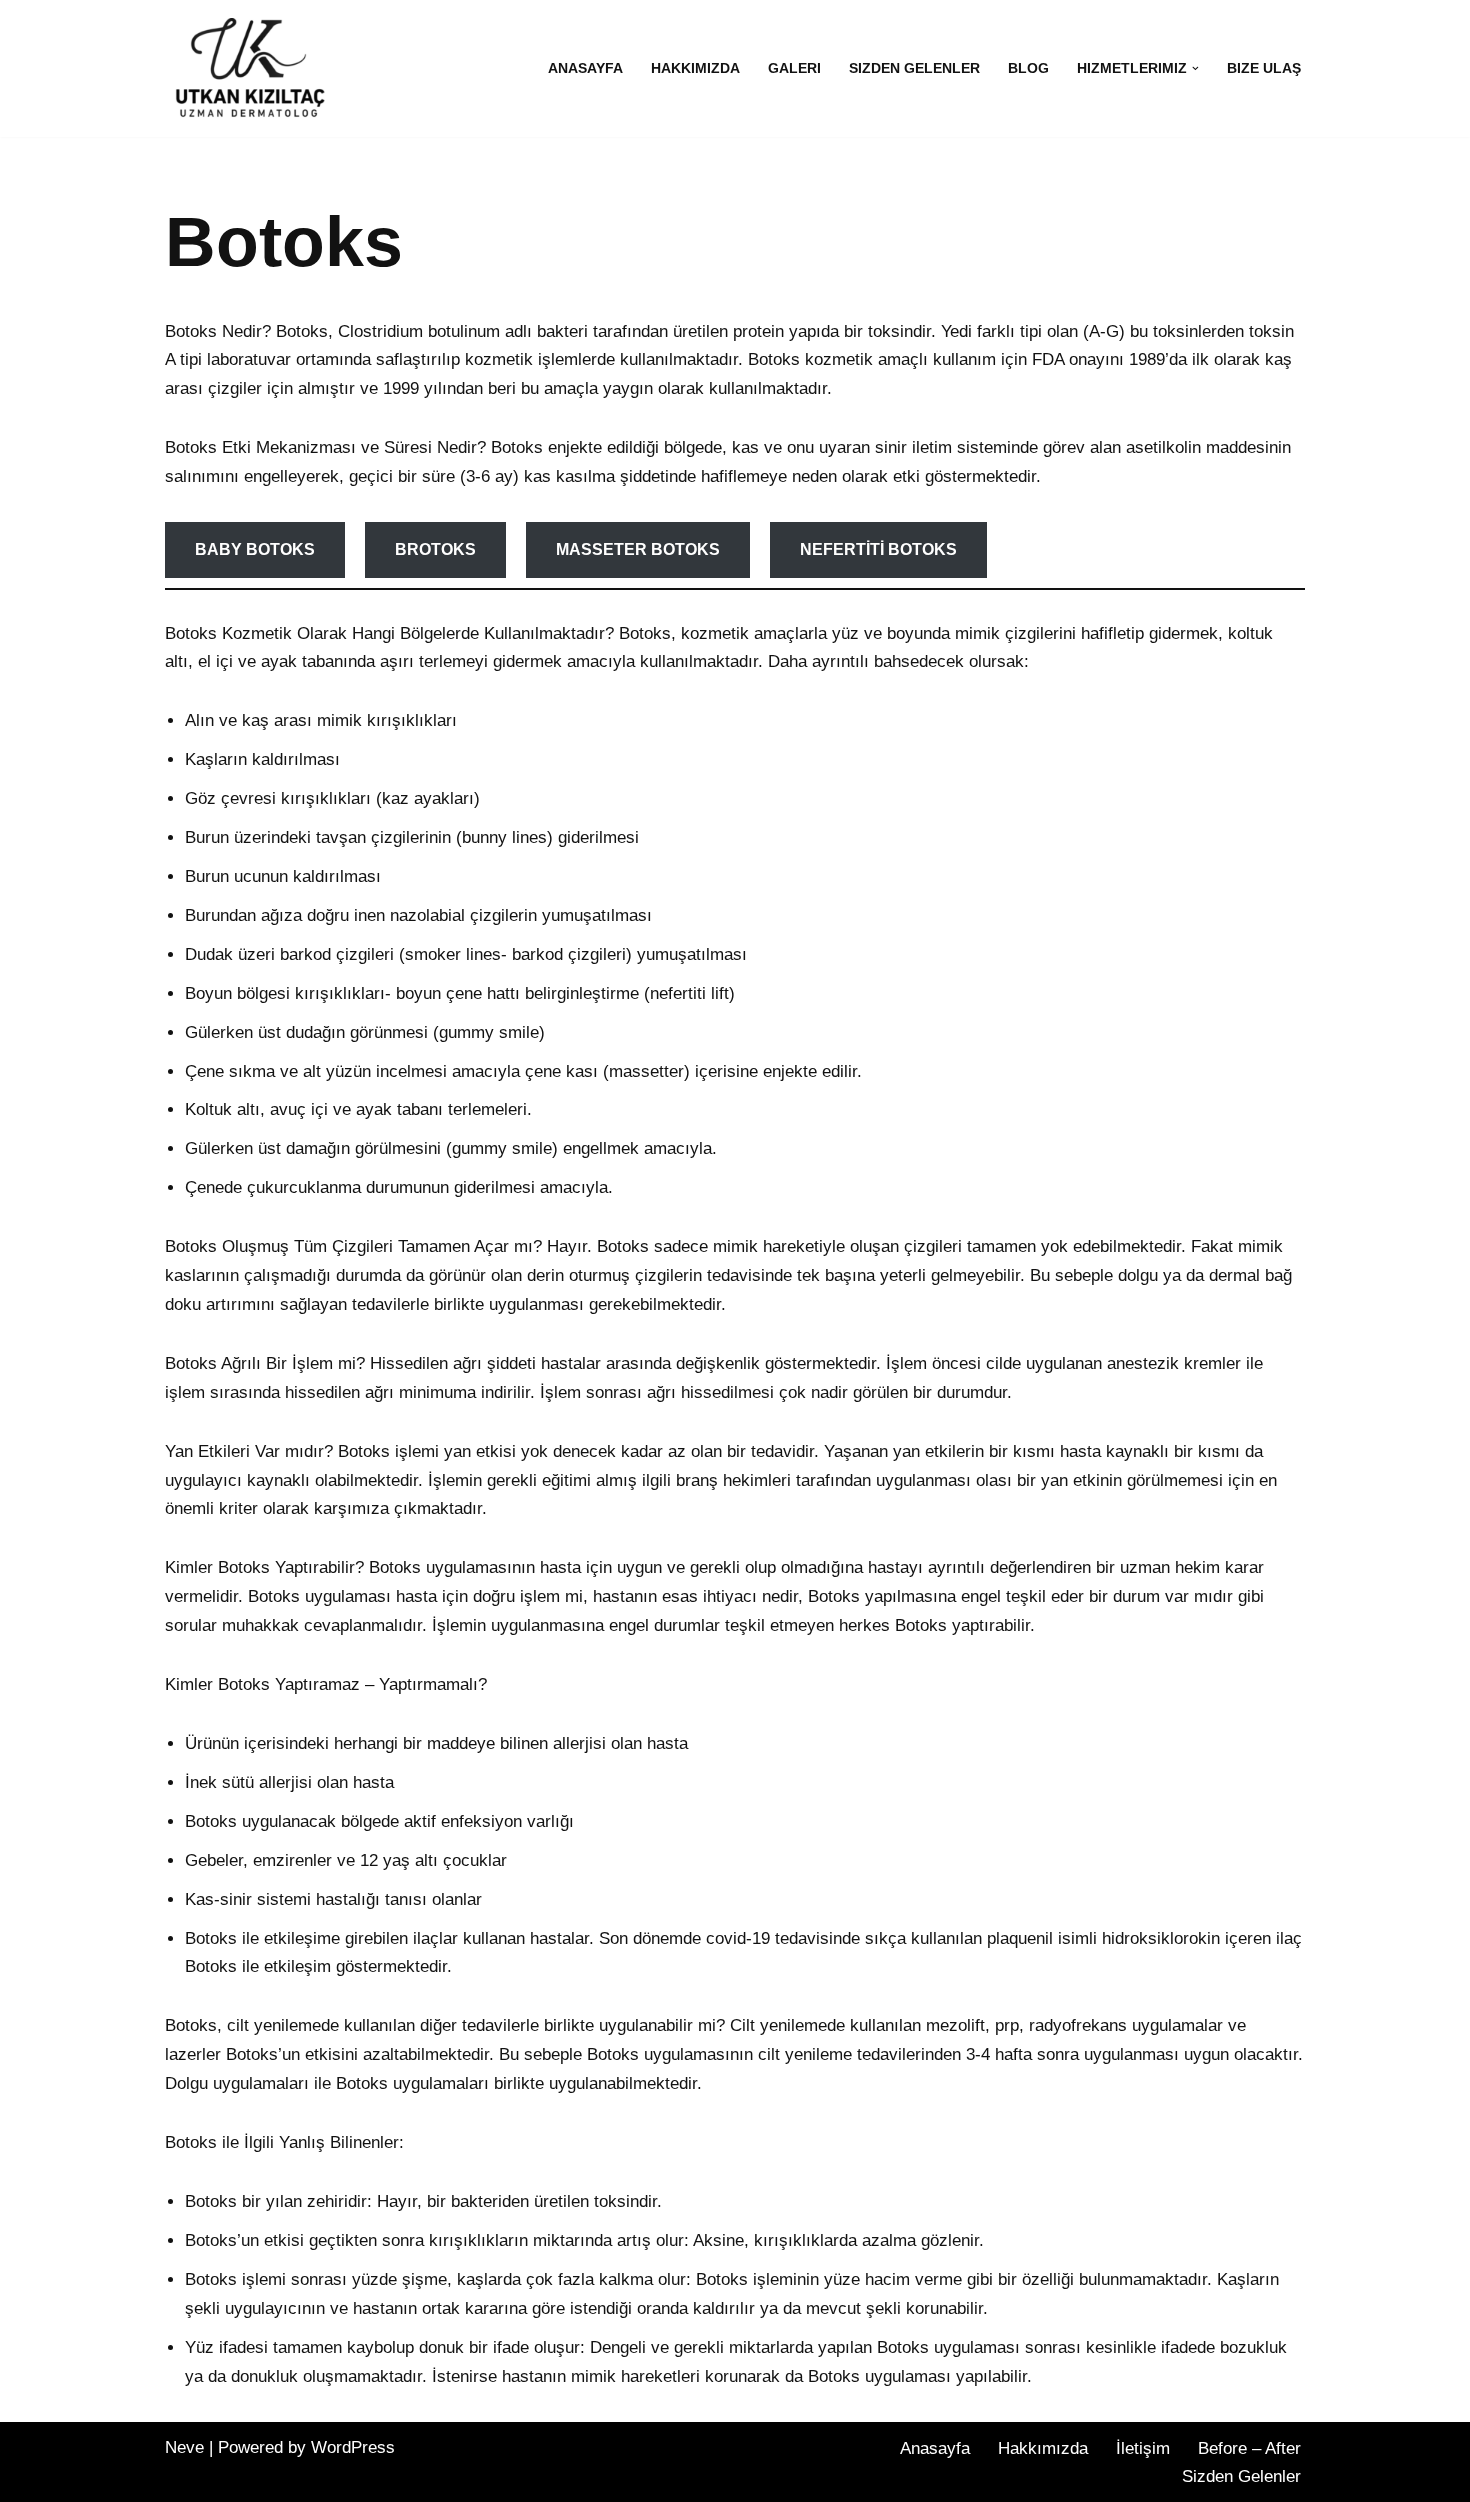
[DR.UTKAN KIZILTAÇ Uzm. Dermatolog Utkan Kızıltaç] (245, 68)
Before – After (1249, 2448)
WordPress (353, 2447)
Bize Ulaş (1264, 68)
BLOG (1028, 68)
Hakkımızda (695, 68)
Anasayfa (585, 68)
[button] (1195, 68)
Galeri (794, 68)
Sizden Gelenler (914, 68)
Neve (184, 2447)
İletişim (1143, 2448)
